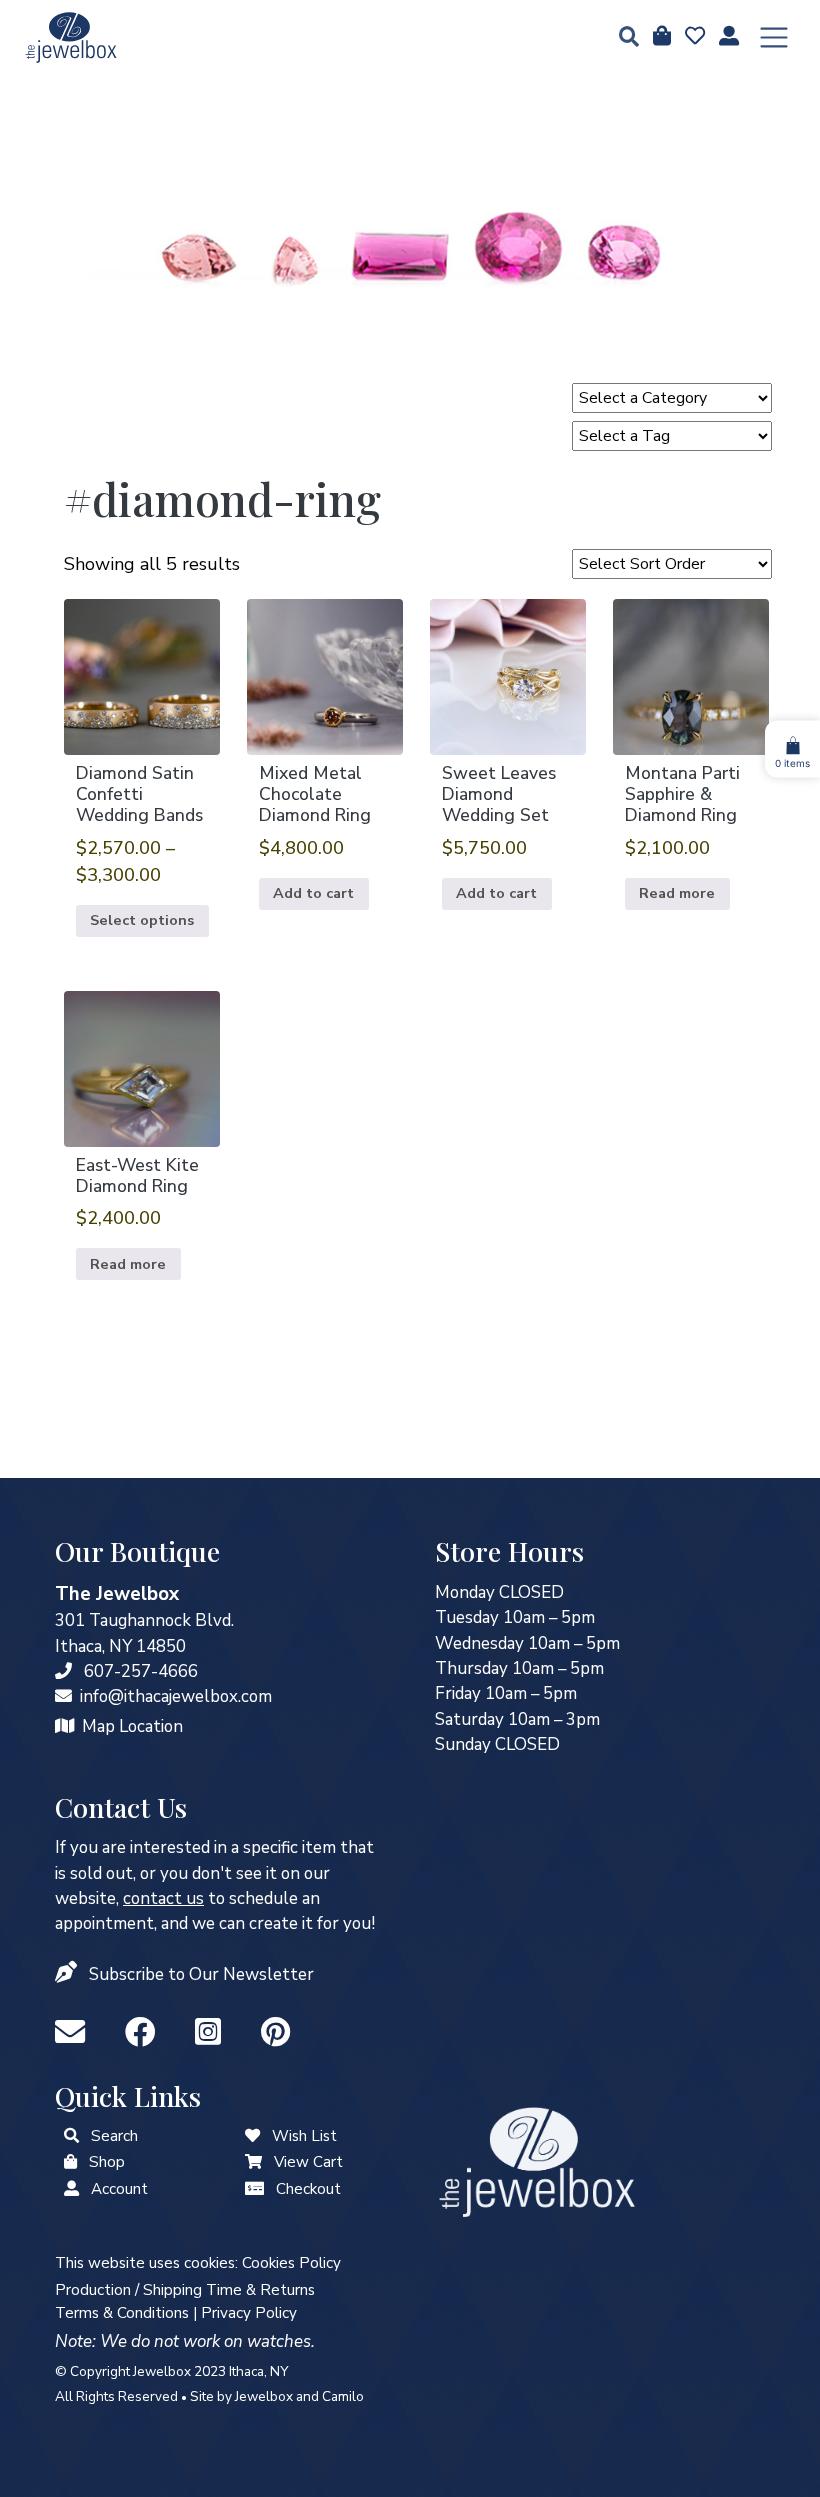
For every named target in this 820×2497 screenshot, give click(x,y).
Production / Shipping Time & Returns (185, 2290)
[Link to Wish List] (693, 37)
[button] (623, 38)
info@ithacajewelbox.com (176, 1696)
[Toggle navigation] (774, 38)
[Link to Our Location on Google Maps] (64, 1726)
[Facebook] (144, 2033)
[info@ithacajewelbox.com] (63, 1696)
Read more (677, 893)
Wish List (304, 2136)
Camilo (343, 2396)
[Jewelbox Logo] (537, 2160)
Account (119, 2189)
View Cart (308, 2162)
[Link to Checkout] (254, 2189)
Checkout (308, 2189)
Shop (107, 2162)
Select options (142, 920)
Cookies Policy (291, 2263)
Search (114, 2136)
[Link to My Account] (71, 2189)
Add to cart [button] (313, 893)
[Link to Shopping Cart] (253, 2162)
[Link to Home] (71, 37)
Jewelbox (264, 2396)
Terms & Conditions (122, 2313)
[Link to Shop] (660, 37)
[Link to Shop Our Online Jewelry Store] (70, 2162)
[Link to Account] (727, 37)
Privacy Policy (249, 2313)
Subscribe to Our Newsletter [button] (201, 1974)
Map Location (132, 1726)
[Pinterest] (275, 2033)
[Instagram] (212, 2033)
